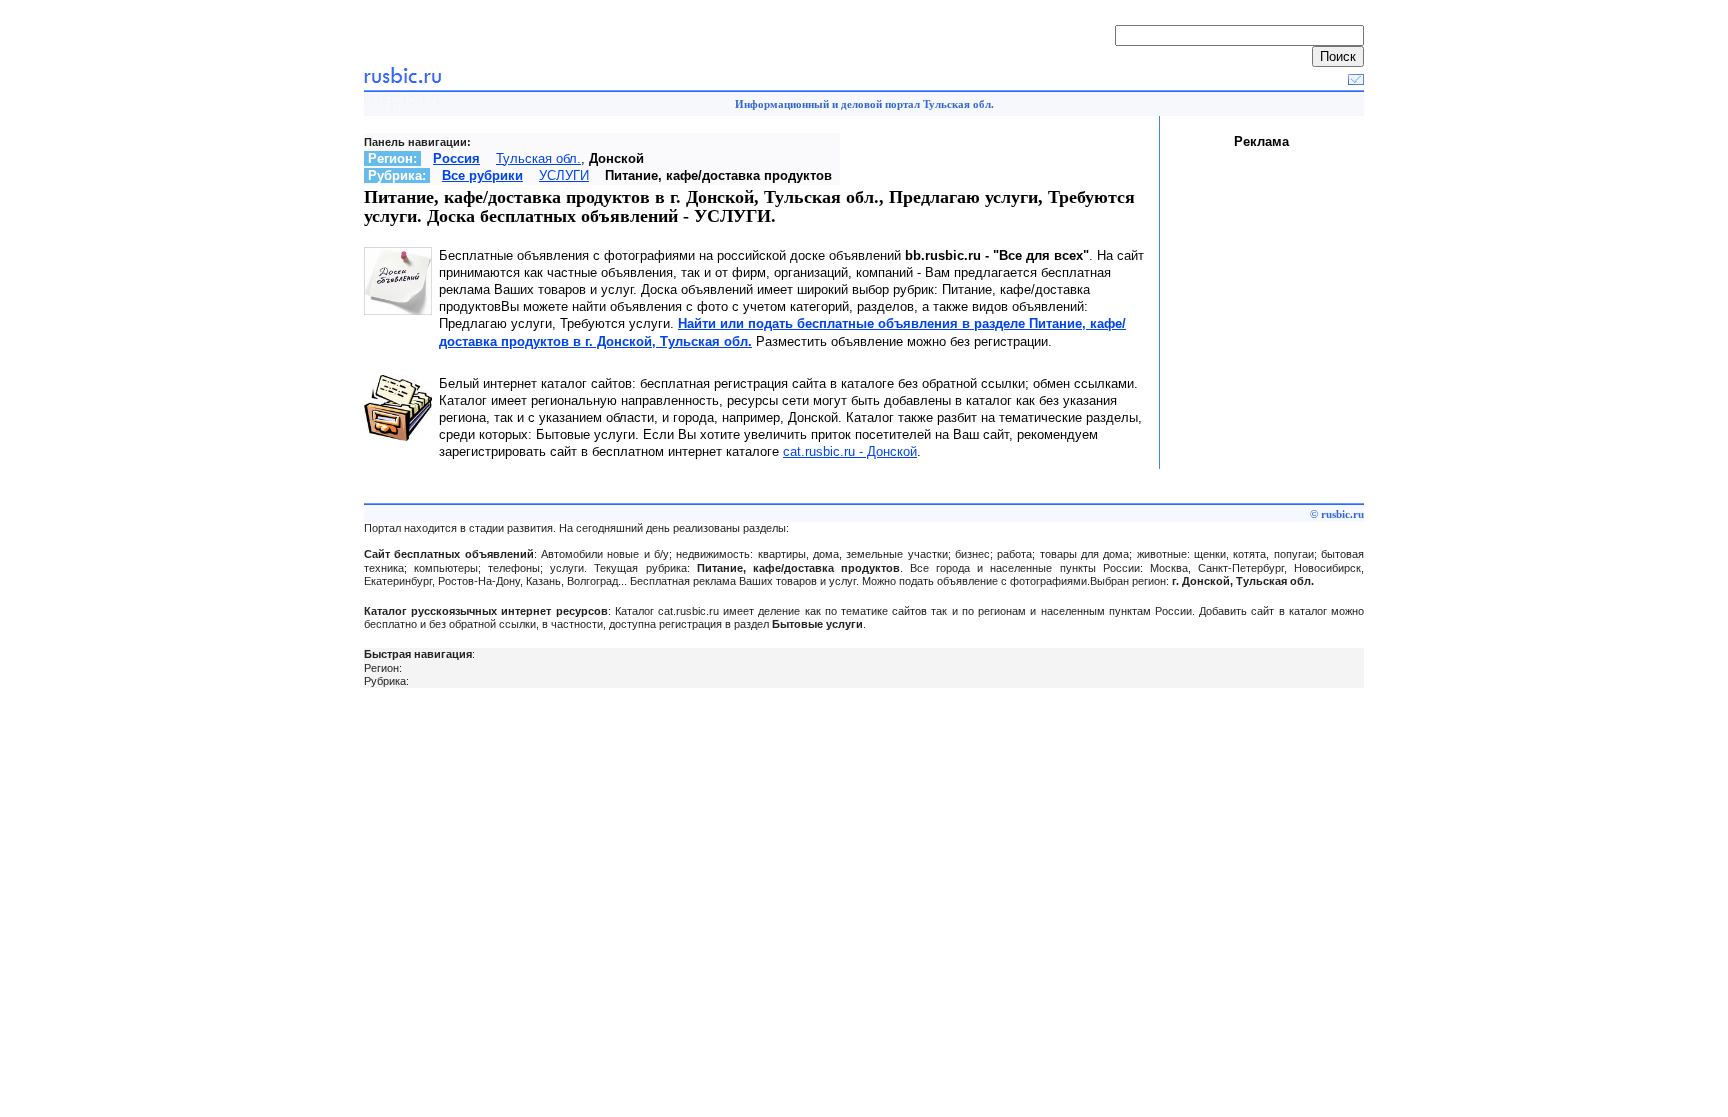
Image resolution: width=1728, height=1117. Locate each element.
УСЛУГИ (564, 175)
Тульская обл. (538, 158)
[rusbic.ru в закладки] (1356, 80)
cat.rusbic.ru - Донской (850, 451)
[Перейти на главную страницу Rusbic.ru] (402, 80)
